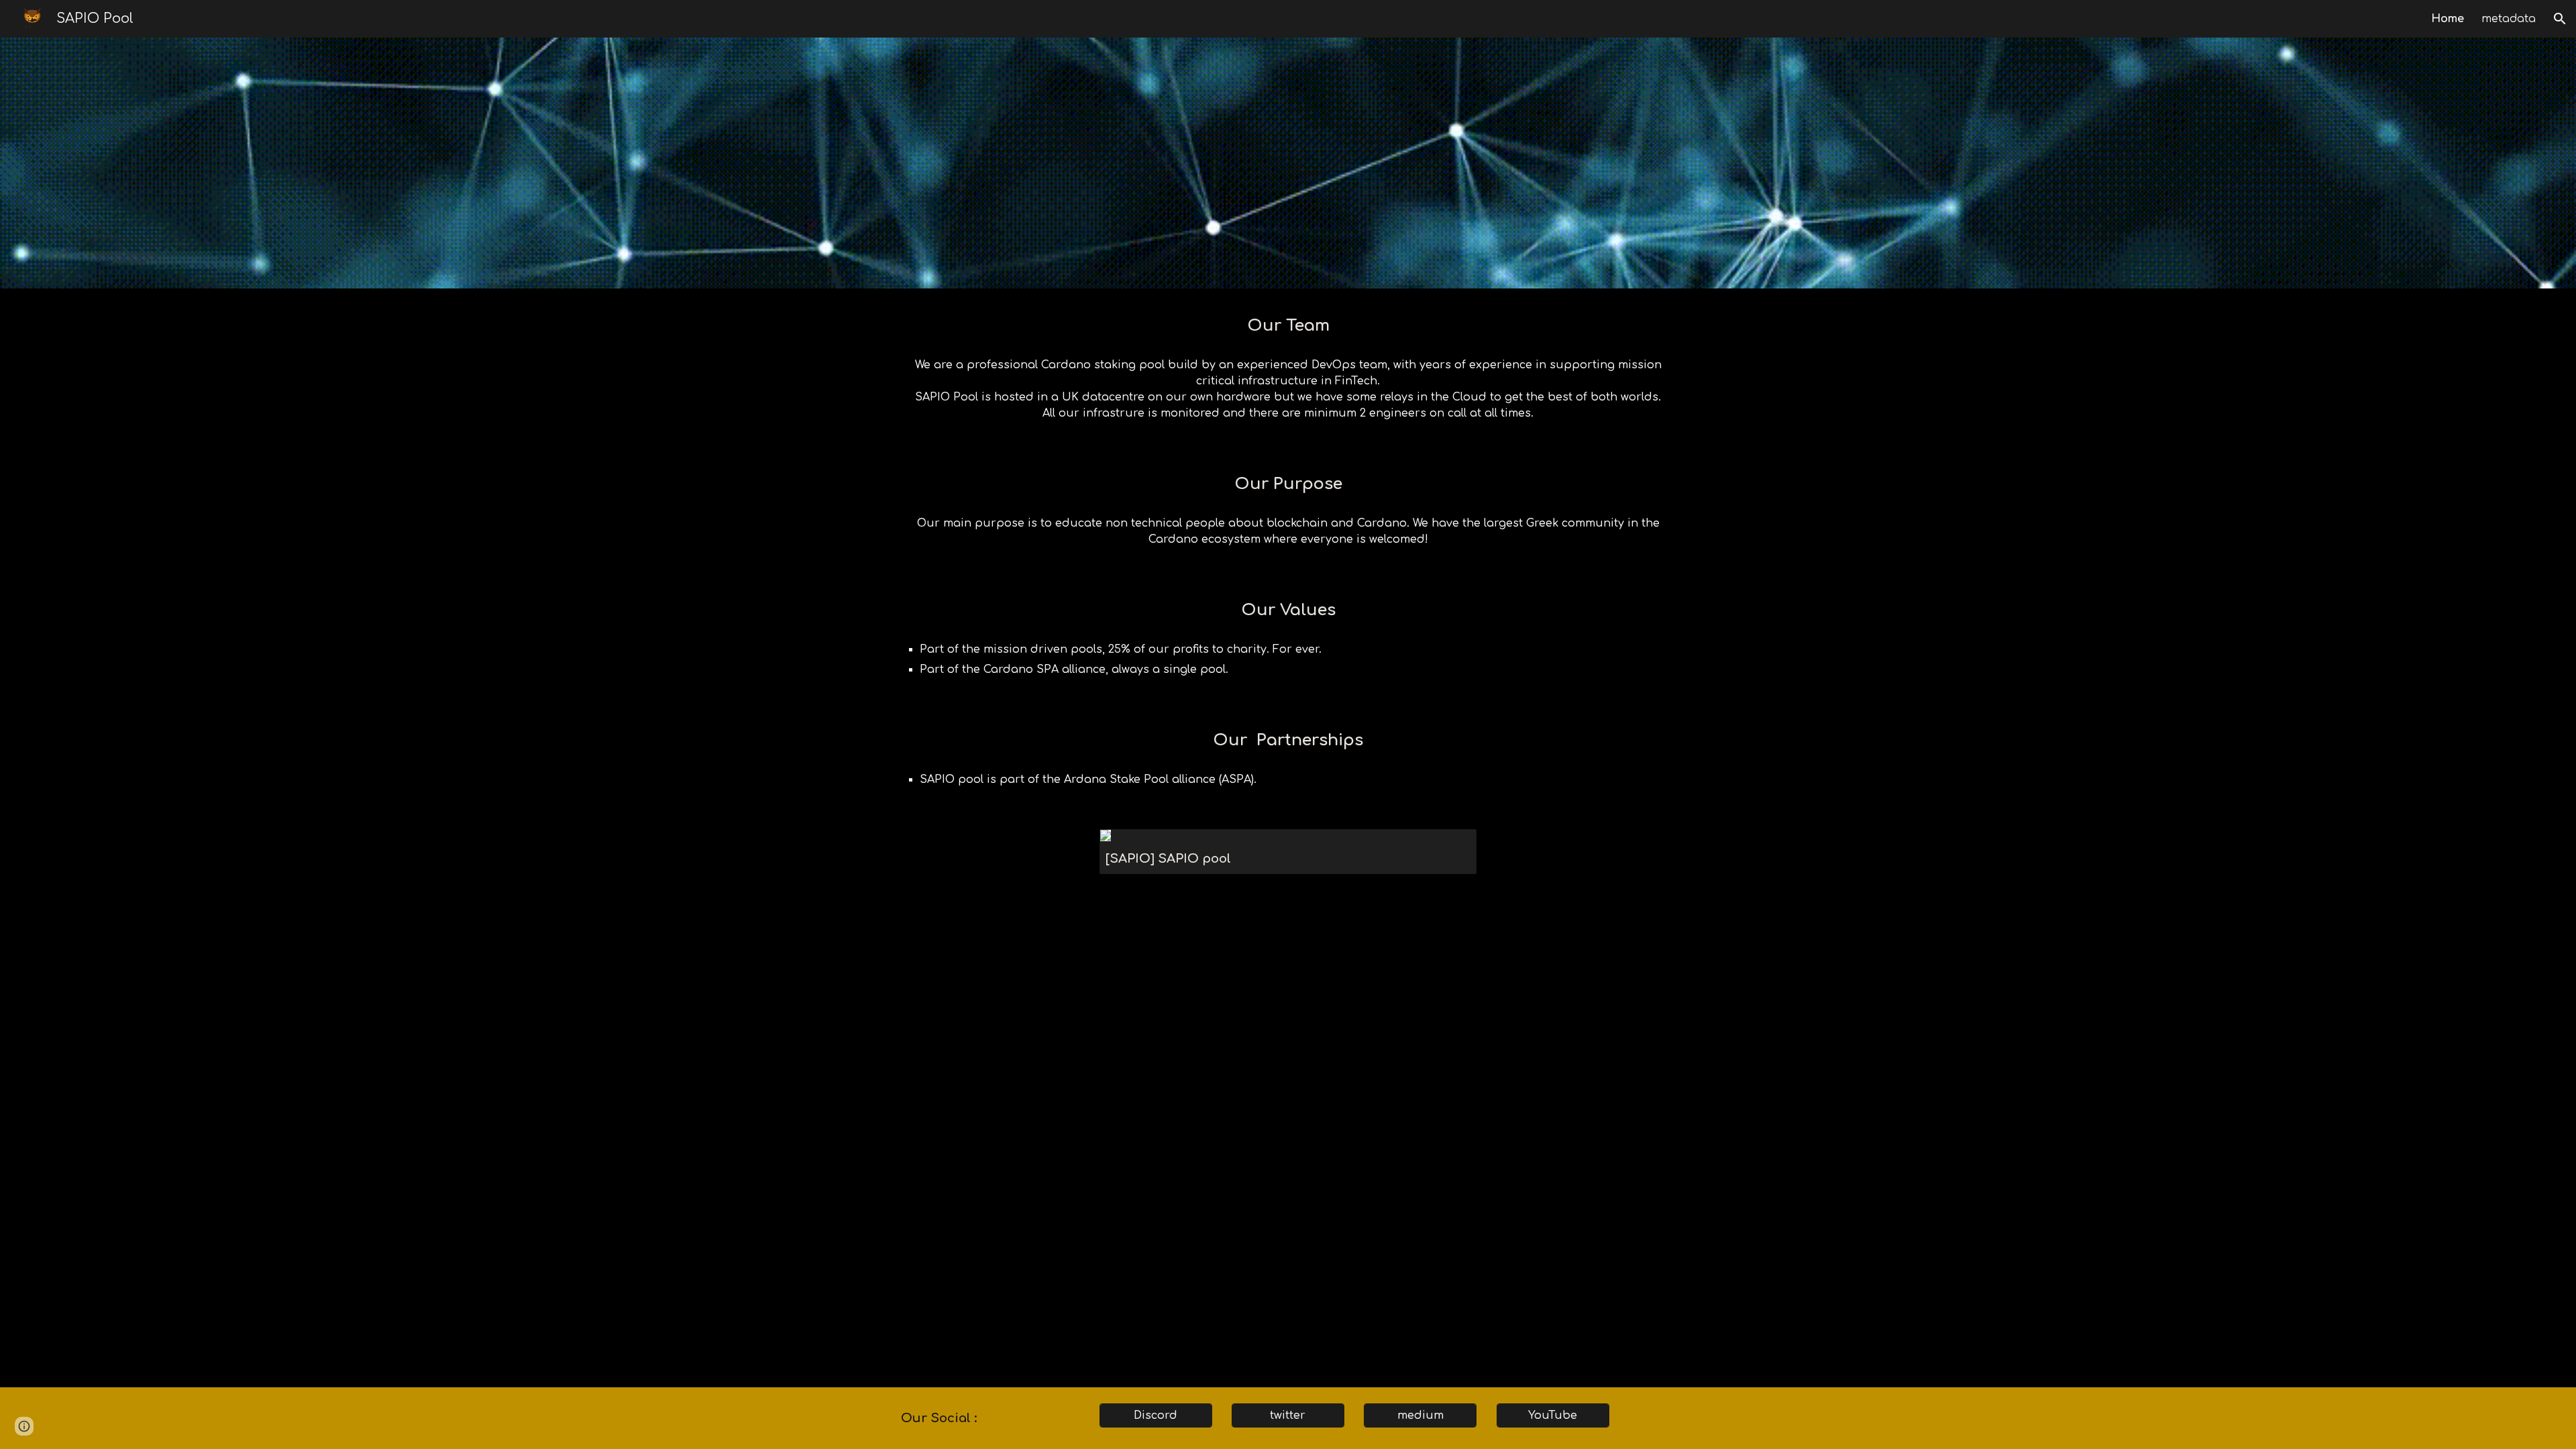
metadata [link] (2509, 19)
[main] (1288, 326)
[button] (2560, 19)
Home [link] (2448, 19)
